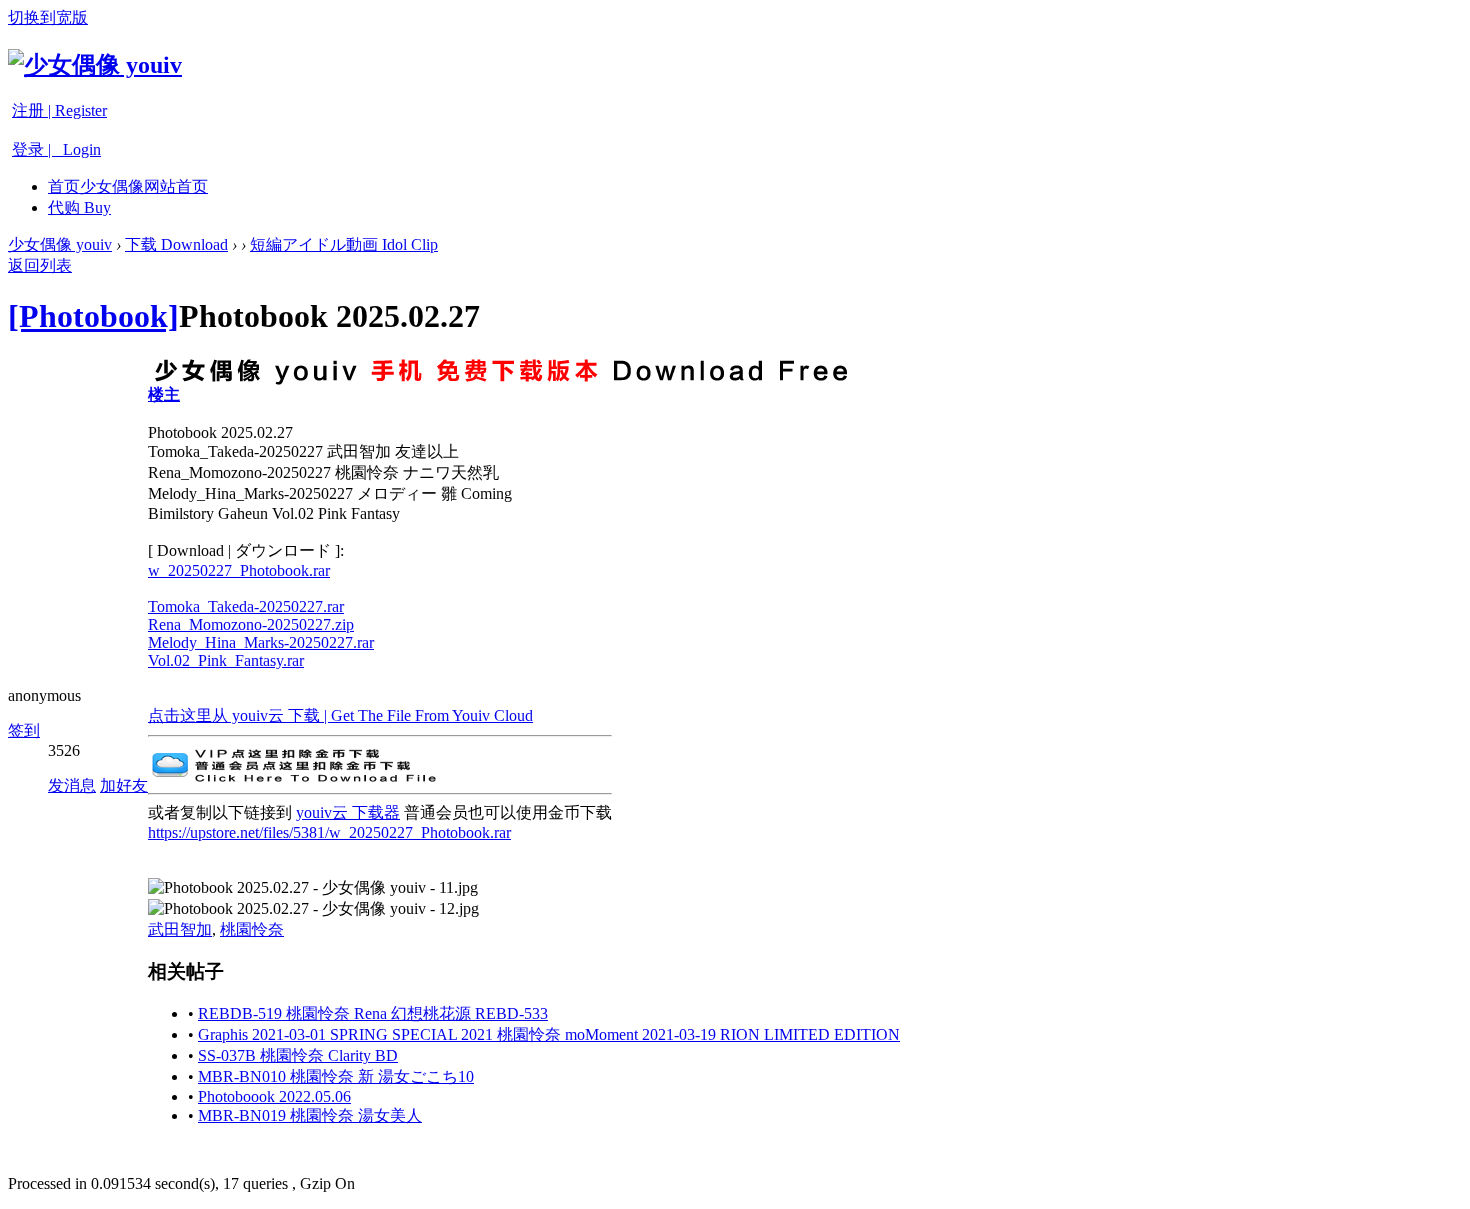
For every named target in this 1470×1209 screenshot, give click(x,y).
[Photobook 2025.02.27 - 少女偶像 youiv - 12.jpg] (313, 909)
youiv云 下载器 (348, 812)
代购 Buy (79, 207)
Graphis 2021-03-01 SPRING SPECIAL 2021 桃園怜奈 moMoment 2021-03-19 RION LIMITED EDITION (549, 1034)
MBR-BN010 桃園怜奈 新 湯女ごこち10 (336, 1076)
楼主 (164, 394)
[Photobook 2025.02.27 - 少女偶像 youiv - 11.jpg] (313, 888)
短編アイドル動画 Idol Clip (344, 244)
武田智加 (180, 929)
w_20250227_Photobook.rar (239, 570)
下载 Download (176, 244)
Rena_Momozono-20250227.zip (251, 624)
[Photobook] (93, 316)
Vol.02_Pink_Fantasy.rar (226, 660)
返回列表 (40, 265)
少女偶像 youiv (60, 244)
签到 (24, 730)
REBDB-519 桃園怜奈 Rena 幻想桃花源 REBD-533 (373, 1013)
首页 (128, 186)
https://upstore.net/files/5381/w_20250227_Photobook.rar (329, 832)
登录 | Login (56, 149)
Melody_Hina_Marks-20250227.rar (261, 642)
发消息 (72, 785)
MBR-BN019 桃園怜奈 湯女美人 (310, 1115)
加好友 (124, 785)
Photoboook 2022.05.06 (274, 1096)
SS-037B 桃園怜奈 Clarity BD (298, 1055)
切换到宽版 (48, 17)
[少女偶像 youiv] (95, 65)
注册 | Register (59, 110)
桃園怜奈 (252, 929)
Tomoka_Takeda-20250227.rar (246, 606)
